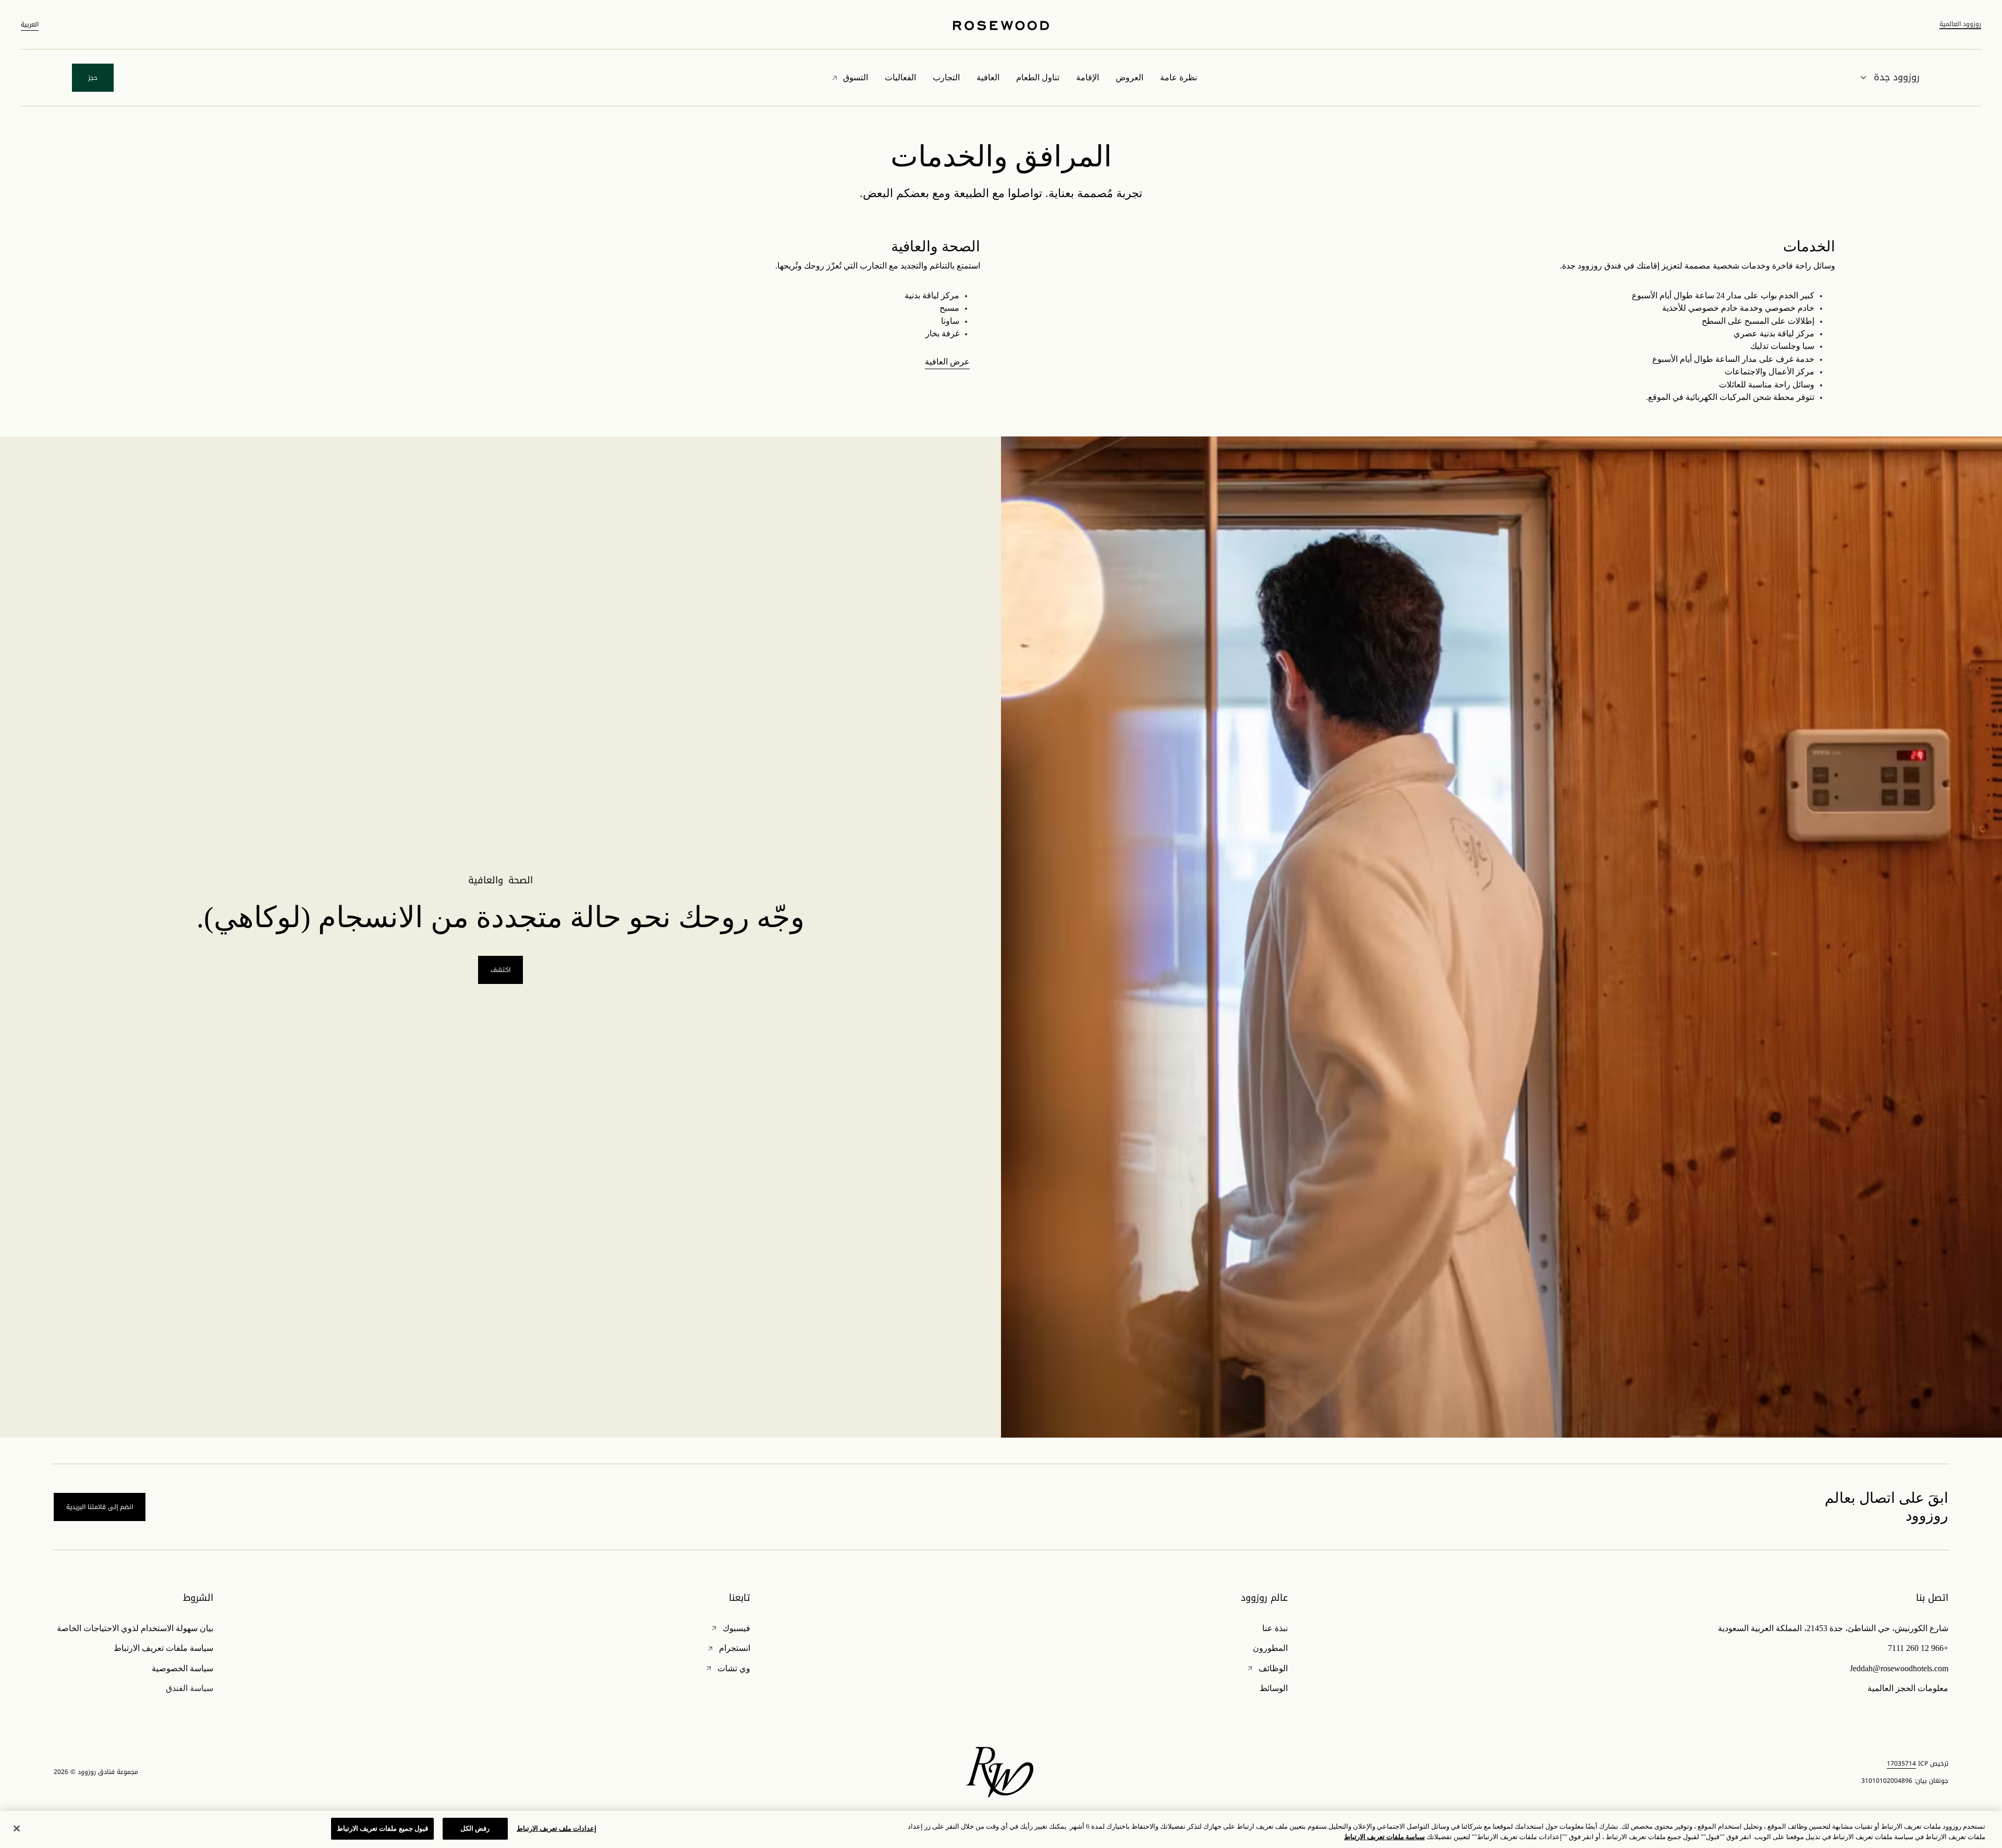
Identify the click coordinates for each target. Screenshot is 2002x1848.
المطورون (1270, 1648)
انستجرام (728, 1648)
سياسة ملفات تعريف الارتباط (163, 1648)
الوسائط (1274, 1688)
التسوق (856, 77)
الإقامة (1088, 77)
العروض (1130, 77)
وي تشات (728, 1668)
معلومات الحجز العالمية (1908, 1688)
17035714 (1901, 1764)
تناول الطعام (1038, 77)
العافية (988, 77)
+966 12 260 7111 (1918, 1648)
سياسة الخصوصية (182, 1668)
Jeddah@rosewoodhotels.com (1899, 1668)
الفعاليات (900, 77)
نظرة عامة (1179, 77)
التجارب (946, 77)
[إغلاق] (17, 1828)
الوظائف (1267, 1668)
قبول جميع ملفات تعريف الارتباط (382, 1828)
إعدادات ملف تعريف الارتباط (557, 1828)
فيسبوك (730, 1628)
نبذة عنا (1275, 1628)
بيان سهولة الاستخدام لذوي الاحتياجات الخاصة (135, 1628)
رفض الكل (475, 1828)
